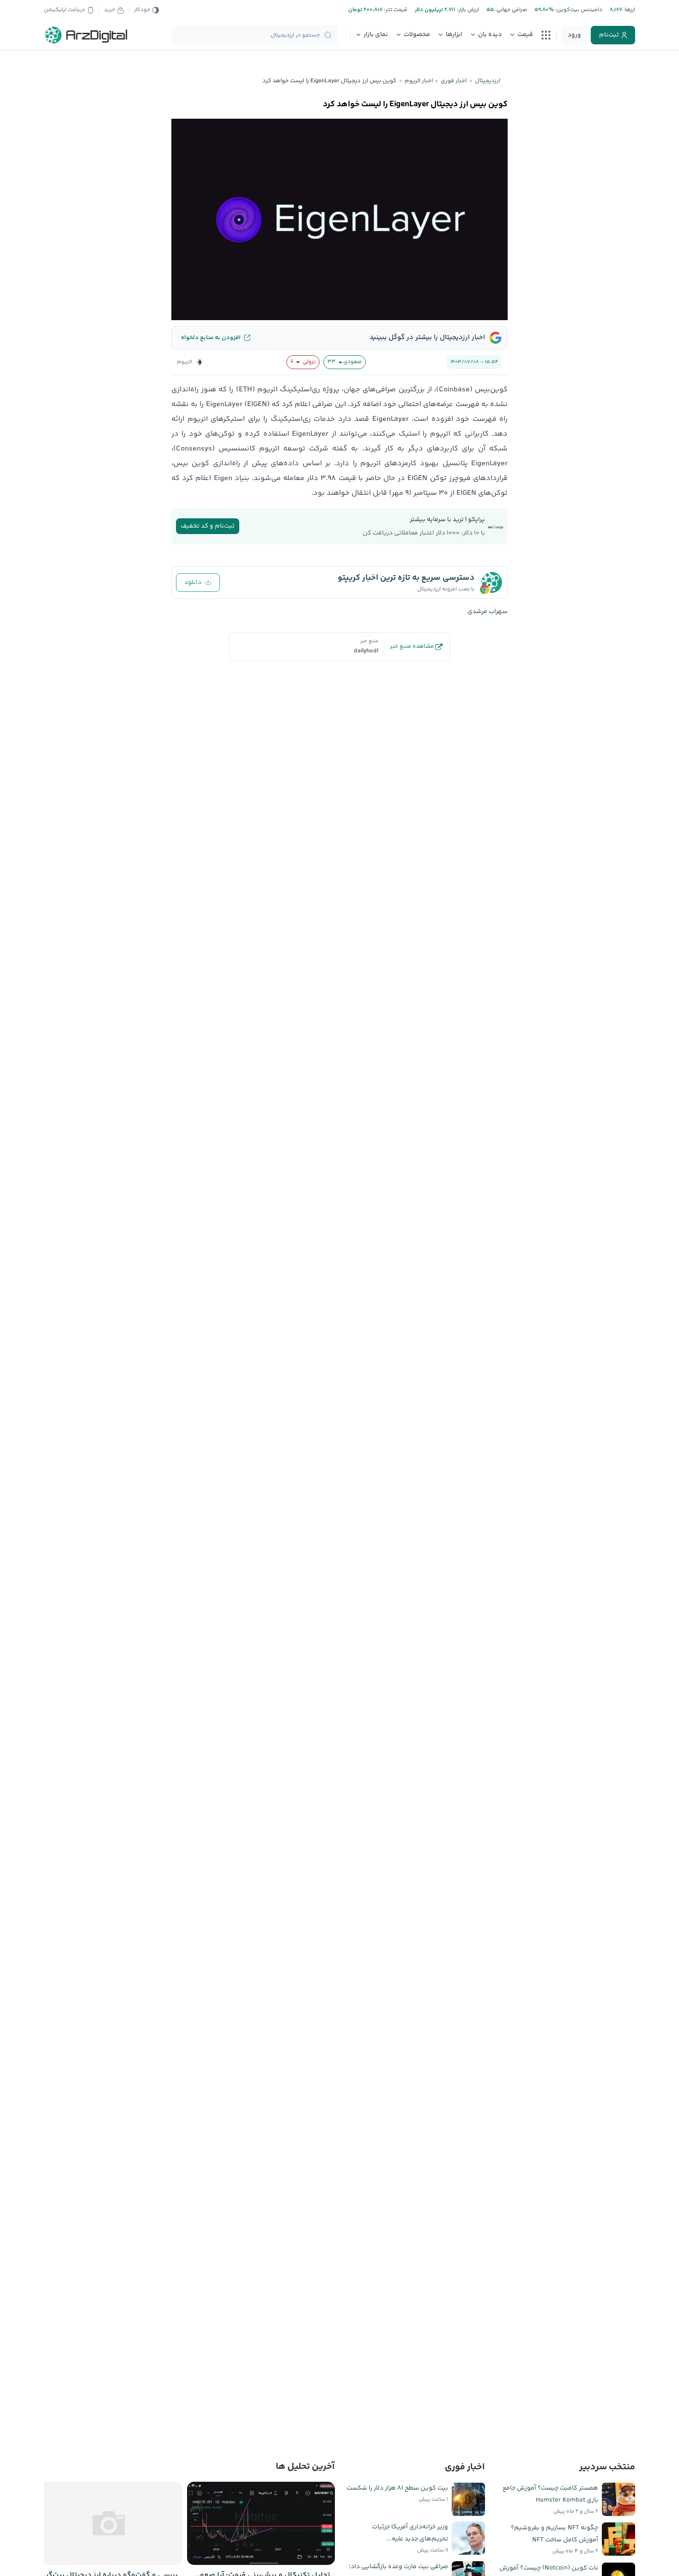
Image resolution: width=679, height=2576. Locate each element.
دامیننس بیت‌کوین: (578, 10)
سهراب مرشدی (488, 612)
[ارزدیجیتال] (86, 35)
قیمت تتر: (395, 10)
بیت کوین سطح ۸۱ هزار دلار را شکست (397, 2488)
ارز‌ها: (629, 10)
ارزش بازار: (467, 10)
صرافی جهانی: (510, 10)
